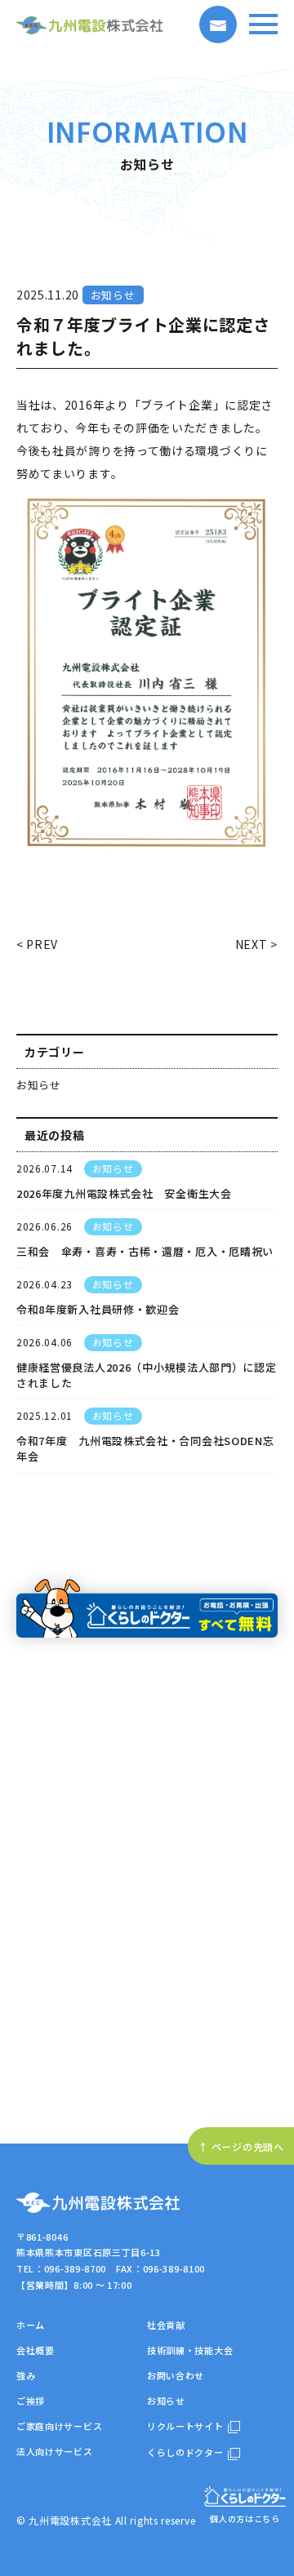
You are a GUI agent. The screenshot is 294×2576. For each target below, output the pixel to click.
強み (26, 2375)
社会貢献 (166, 2325)
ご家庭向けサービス (59, 2426)
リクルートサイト (185, 2426)
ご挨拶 (31, 2401)
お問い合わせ (176, 2375)
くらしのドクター (185, 2452)
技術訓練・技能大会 (190, 2350)
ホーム (31, 2325)
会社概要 (36, 2350)
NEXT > (256, 944)
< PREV (37, 944)
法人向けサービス (55, 2451)
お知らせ (39, 1085)
